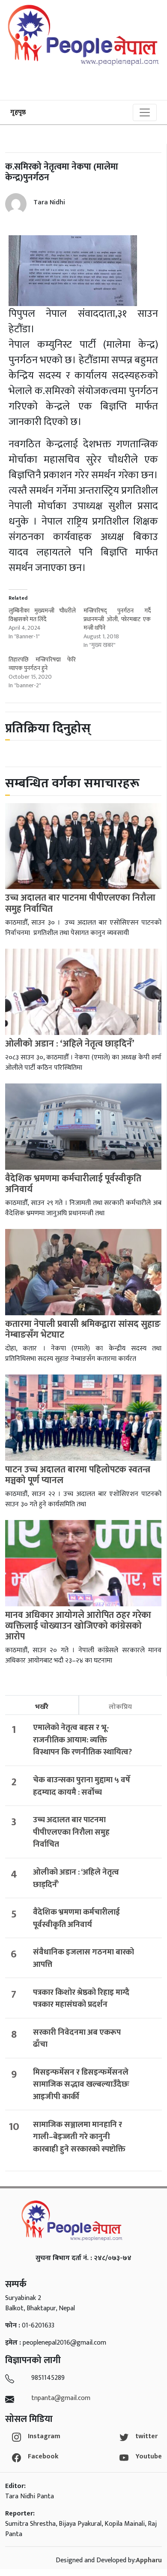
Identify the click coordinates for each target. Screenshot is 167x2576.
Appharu (149, 2560)
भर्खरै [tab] (42, 1707)
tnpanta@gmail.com (61, 2398)
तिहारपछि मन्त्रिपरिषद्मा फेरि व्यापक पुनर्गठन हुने (42, 664)
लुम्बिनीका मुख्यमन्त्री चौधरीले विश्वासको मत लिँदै (42, 615)
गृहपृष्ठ (18, 112)
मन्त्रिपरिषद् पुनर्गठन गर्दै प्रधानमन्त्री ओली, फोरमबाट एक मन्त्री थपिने (117, 619)
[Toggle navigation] (145, 112)
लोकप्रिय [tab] (120, 1707)
